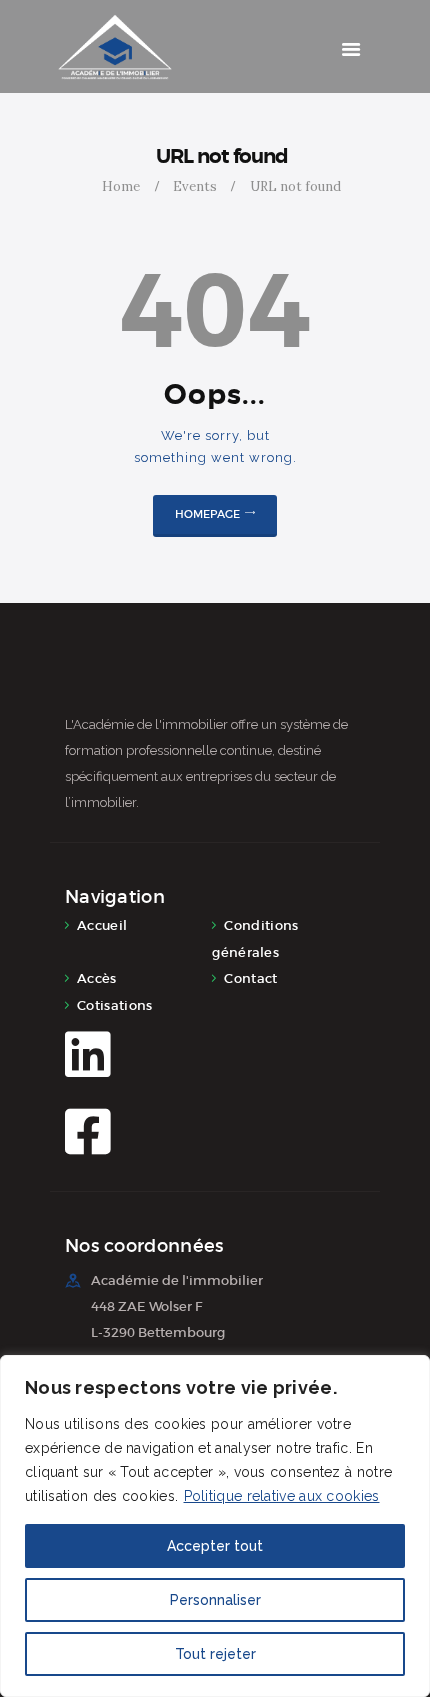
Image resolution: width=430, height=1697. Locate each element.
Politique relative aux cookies (282, 1496)
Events (195, 186)
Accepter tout (215, 1546)
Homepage (207, 514)
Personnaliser (215, 1600)
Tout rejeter (215, 1654)
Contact (250, 978)
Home (121, 186)
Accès (97, 978)
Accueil (102, 925)
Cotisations (114, 1005)
